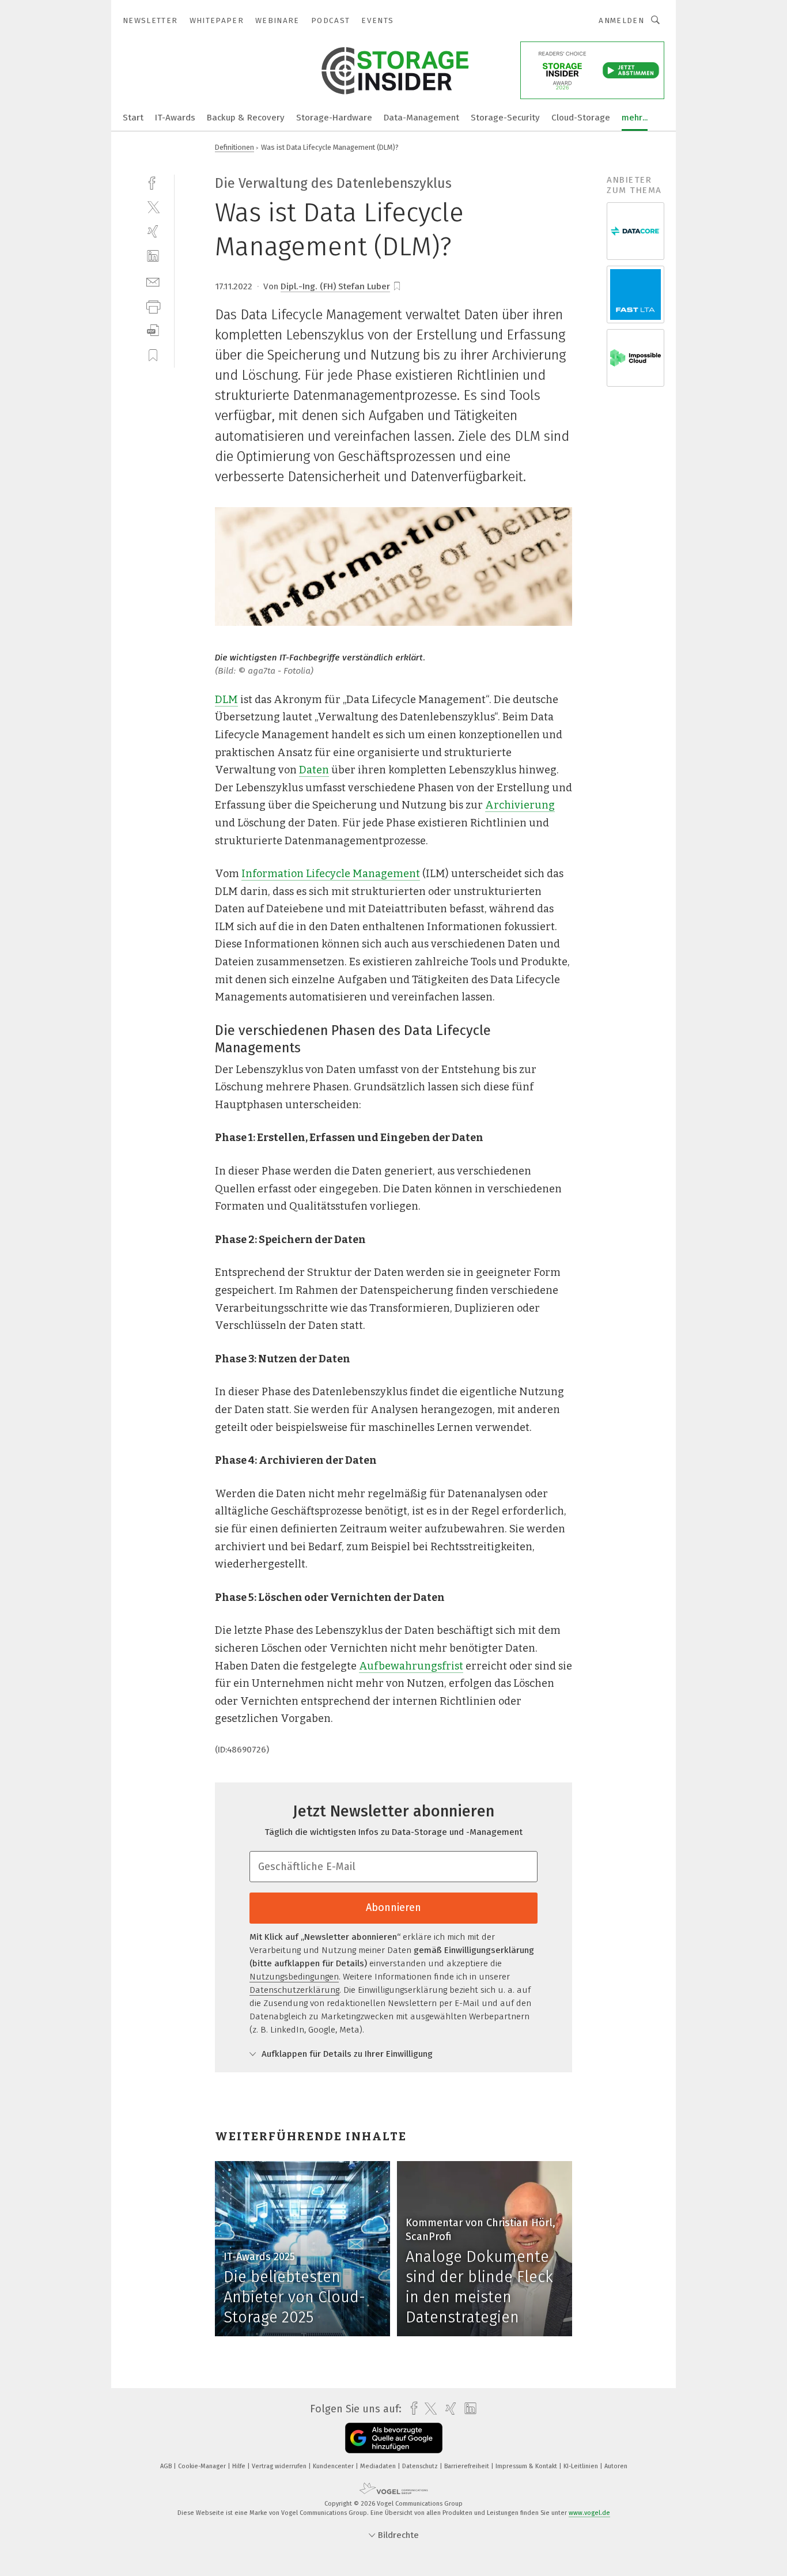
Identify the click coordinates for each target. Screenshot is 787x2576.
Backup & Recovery (246, 118)
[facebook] (153, 182)
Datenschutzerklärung (294, 1990)
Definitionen (234, 147)
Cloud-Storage (581, 118)
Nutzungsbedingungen (294, 1977)
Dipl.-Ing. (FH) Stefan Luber (335, 286)
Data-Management (421, 118)
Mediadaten (379, 2466)
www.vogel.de (589, 2513)
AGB (167, 2466)
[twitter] (153, 207)
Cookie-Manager (203, 2466)
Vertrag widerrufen (280, 2466)
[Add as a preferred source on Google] (394, 2438)
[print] (153, 306)
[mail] (153, 281)
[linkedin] (153, 256)
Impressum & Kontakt (527, 2466)
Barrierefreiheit (468, 2466)
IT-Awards (175, 118)
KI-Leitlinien (582, 2466)
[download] (153, 331)
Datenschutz (421, 2466)
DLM (226, 700)
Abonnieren (393, 1908)
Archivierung (520, 805)
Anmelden (621, 20)
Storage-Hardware (334, 118)
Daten (314, 770)
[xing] (153, 231)
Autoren (616, 2466)
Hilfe (240, 2466)
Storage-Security (505, 118)
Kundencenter (334, 2466)
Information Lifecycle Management (331, 874)
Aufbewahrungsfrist (411, 1666)
